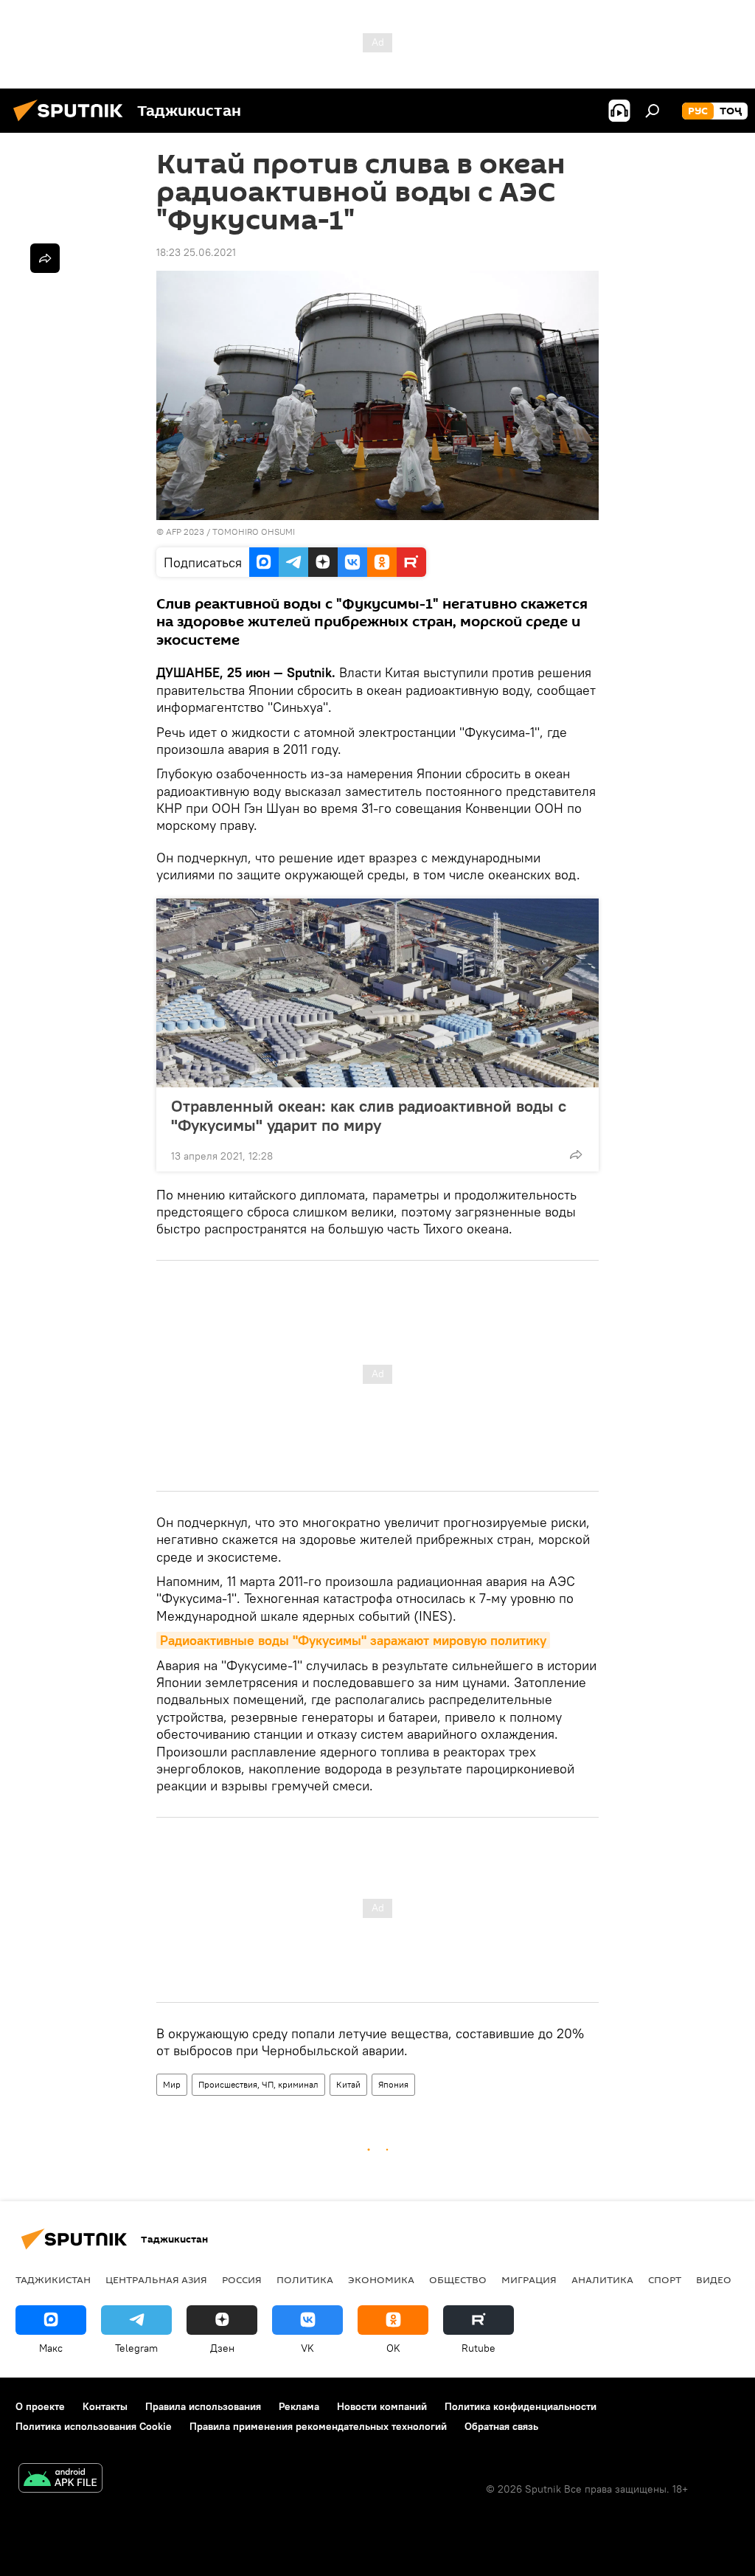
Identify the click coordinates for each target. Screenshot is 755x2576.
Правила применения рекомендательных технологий (318, 2426)
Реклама (299, 2406)
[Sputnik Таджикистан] (72, 123)
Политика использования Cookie (94, 2426)
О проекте (40, 2406)
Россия (242, 2279)
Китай (348, 2084)
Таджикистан (53, 2279)
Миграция (529, 2279)
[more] (576, 1154)
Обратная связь (501, 2426)
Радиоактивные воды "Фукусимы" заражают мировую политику (353, 1640)
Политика (305, 2279)
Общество (458, 2279)
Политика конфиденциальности (521, 2406)
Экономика (381, 2279)
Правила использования (203, 2406)
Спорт (665, 2279)
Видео (714, 2279)
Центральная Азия (156, 2279)
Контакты (105, 2406)
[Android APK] (60, 2480)
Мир (172, 2084)
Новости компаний (382, 2406)
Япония (393, 2084)
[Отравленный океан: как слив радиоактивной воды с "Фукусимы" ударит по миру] (377, 993)
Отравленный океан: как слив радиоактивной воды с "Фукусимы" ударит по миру (369, 1115)
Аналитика (602, 2279)
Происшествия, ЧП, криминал (258, 2084)
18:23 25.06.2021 (196, 252)
